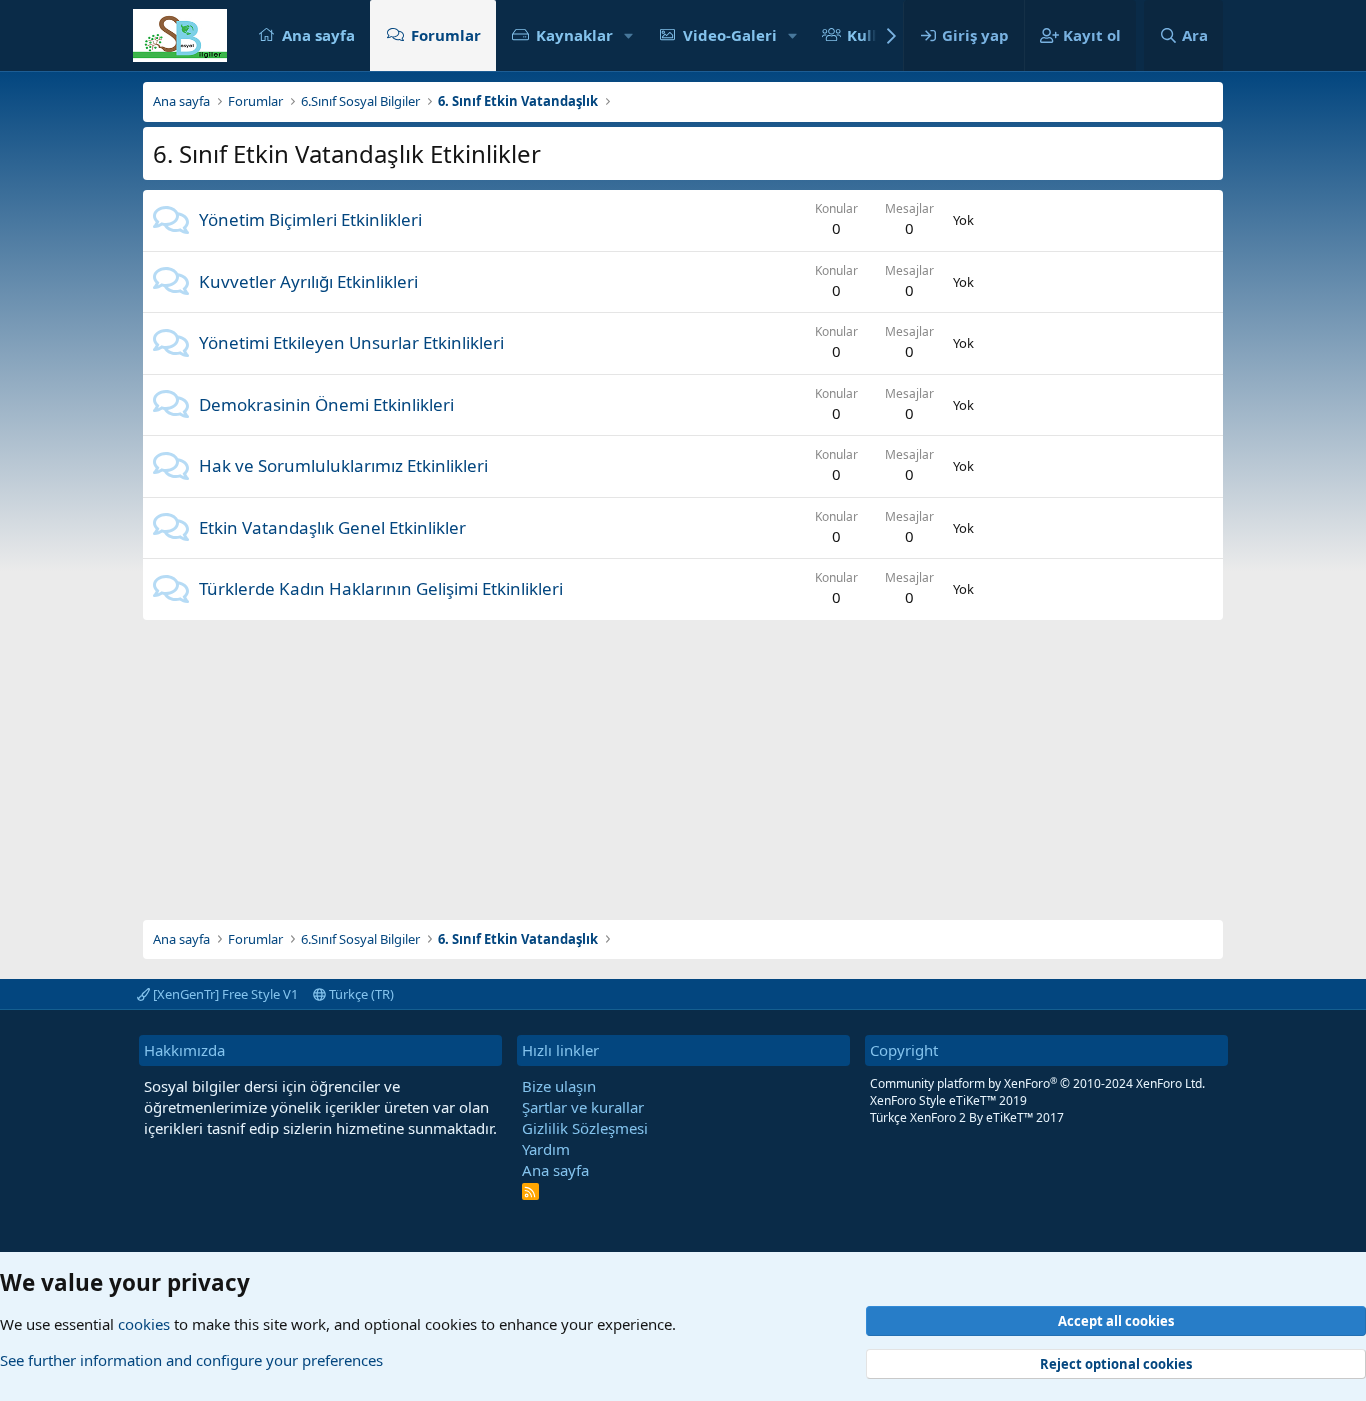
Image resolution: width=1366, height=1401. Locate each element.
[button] (629, 35)
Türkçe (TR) (360, 994)
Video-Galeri (730, 35)
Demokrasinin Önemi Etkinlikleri (326, 404)
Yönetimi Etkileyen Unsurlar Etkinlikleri (351, 342)
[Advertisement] (683, 760)
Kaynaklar (574, 35)
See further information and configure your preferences (191, 1360)
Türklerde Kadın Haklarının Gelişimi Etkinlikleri (381, 588)
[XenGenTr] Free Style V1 (224, 994)
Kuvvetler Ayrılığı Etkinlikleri (308, 281)
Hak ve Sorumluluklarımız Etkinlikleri (343, 465)
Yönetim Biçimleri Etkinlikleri (310, 219)
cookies (144, 1324)
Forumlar (446, 35)
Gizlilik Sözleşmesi (585, 1128)
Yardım (546, 1149)
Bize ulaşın (559, 1086)
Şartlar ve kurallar (583, 1107)
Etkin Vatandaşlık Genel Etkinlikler (332, 527)
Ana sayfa (318, 35)
